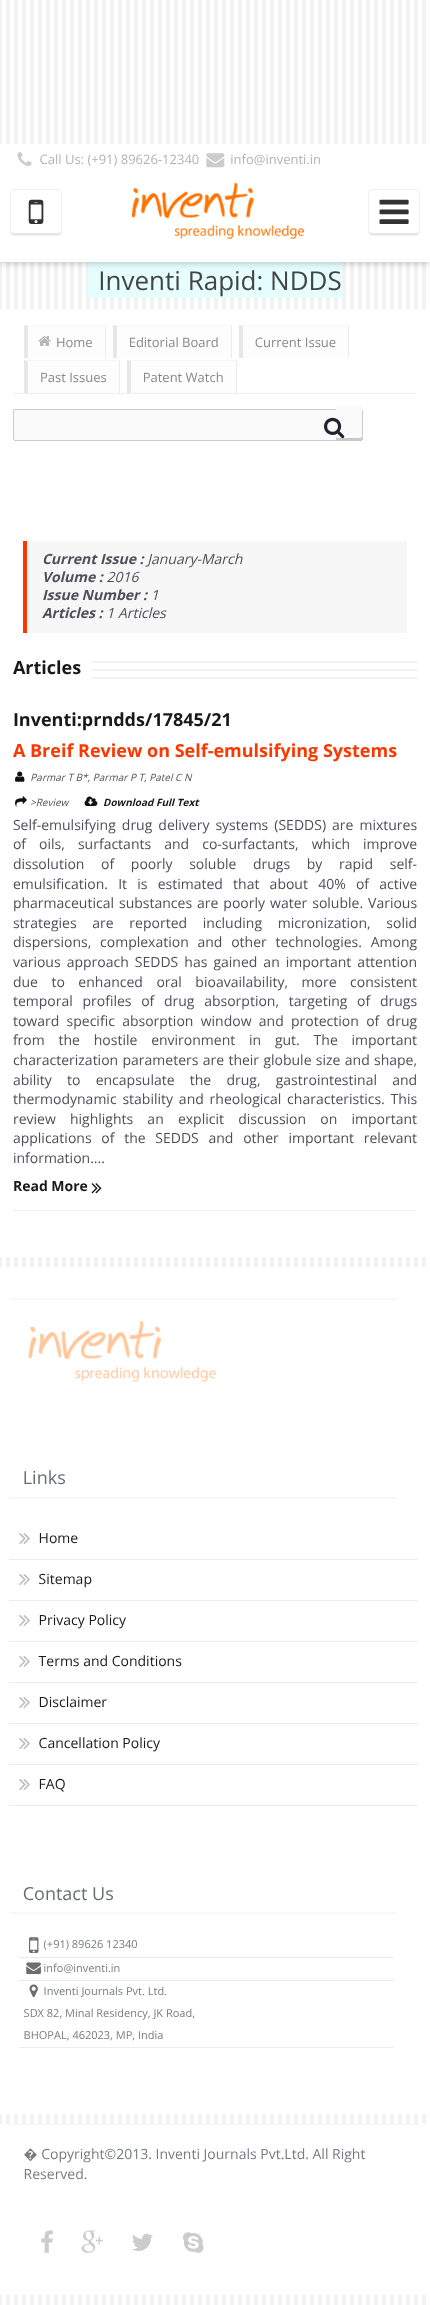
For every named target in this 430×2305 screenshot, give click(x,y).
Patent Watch (183, 377)
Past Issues (73, 377)
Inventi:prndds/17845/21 (122, 720)
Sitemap (65, 1579)
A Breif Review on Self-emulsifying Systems (205, 751)
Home (74, 342)
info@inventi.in (275, 159)
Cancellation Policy (99, 1743)
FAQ (52, 1784)
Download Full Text (151, 802)
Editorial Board (174, 342)
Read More (52, 1186)
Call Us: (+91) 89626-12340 (120, 159)
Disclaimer (73, 1702)
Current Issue (295, 342)
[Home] (119, 1381)
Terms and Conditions (110, 1661)
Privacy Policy (82, 1620)
